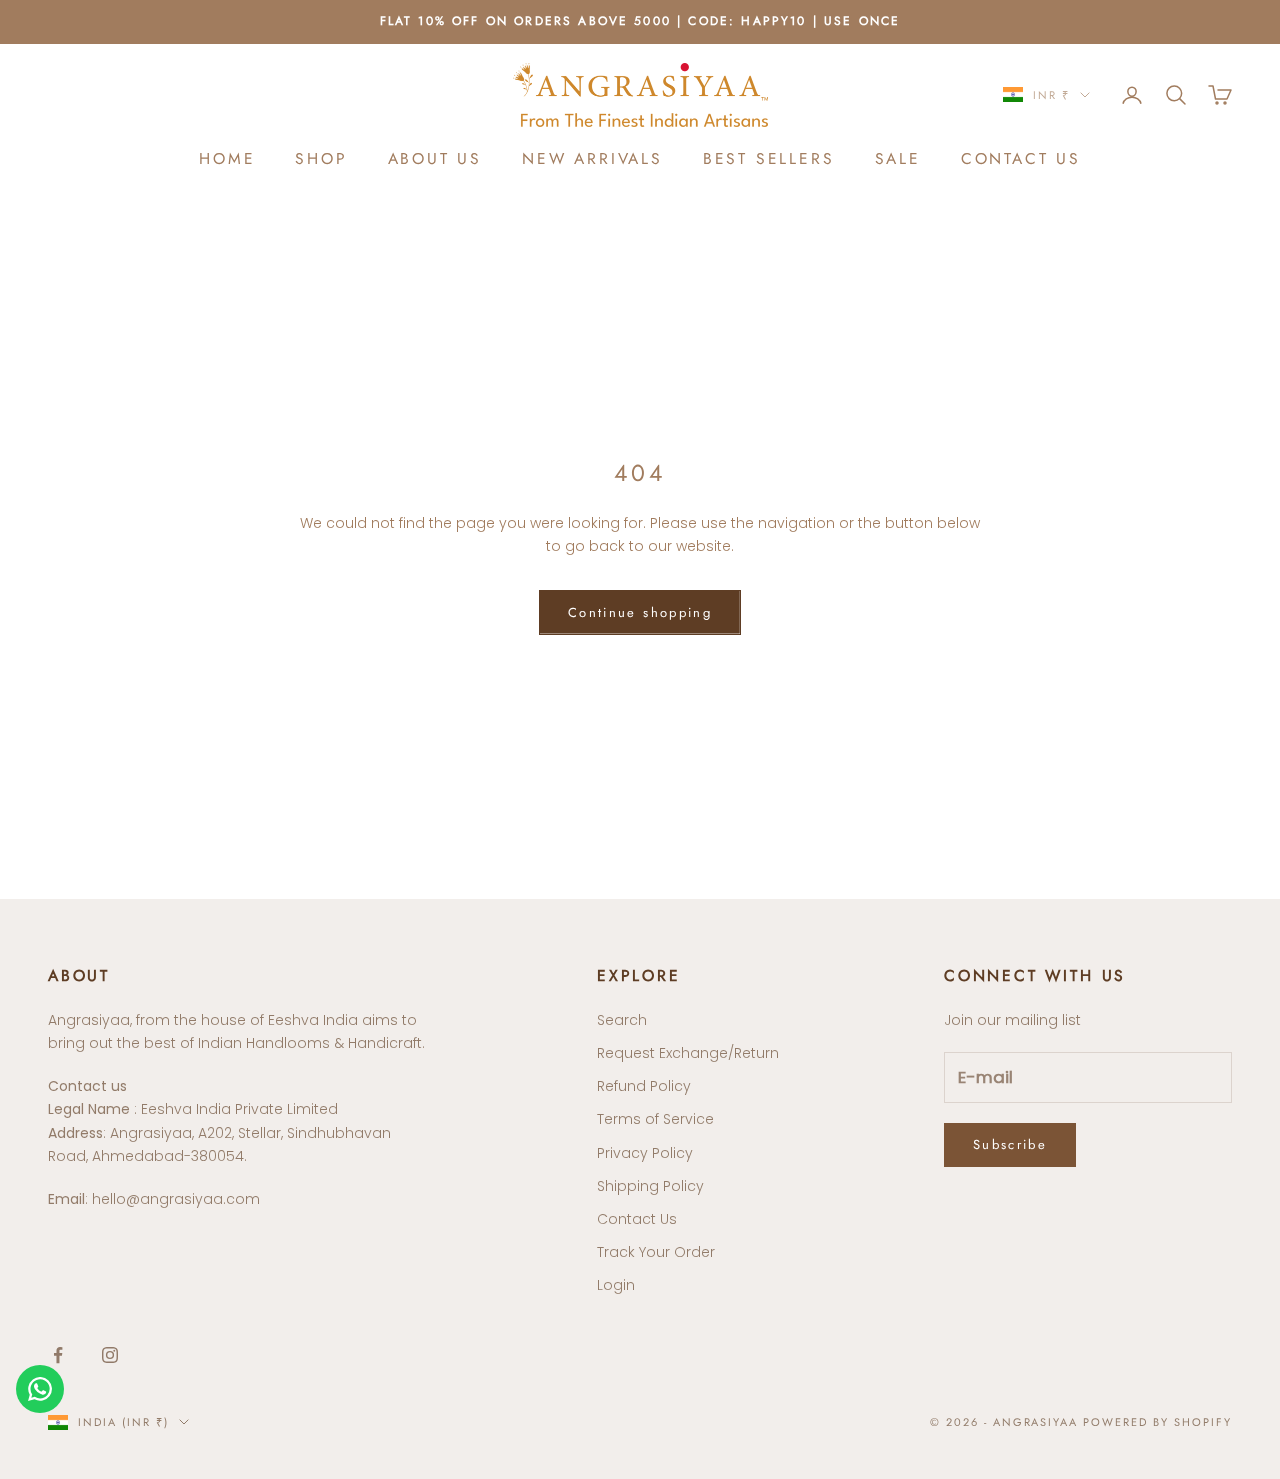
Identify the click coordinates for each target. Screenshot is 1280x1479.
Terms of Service (655, 1119)
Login (616, 1285)
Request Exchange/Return (688, 1053)
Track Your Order (656, 1252)
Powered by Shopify (1157, 1422)
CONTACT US (1021, 158)
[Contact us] (40, 1389)
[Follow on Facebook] (58, 1355)
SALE (898, 158)
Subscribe (1010, 1144)
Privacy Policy (645, 1153)
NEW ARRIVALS (592, 158)
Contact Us (637, 1219)
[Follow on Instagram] (110, 1355)
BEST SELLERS (769, 158)
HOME (227, 158)
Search (622, 1020)
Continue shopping (640, 612)
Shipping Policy (650, 1186)
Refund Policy (644, 1086)
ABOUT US (435, 158)
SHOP (321, 158)
